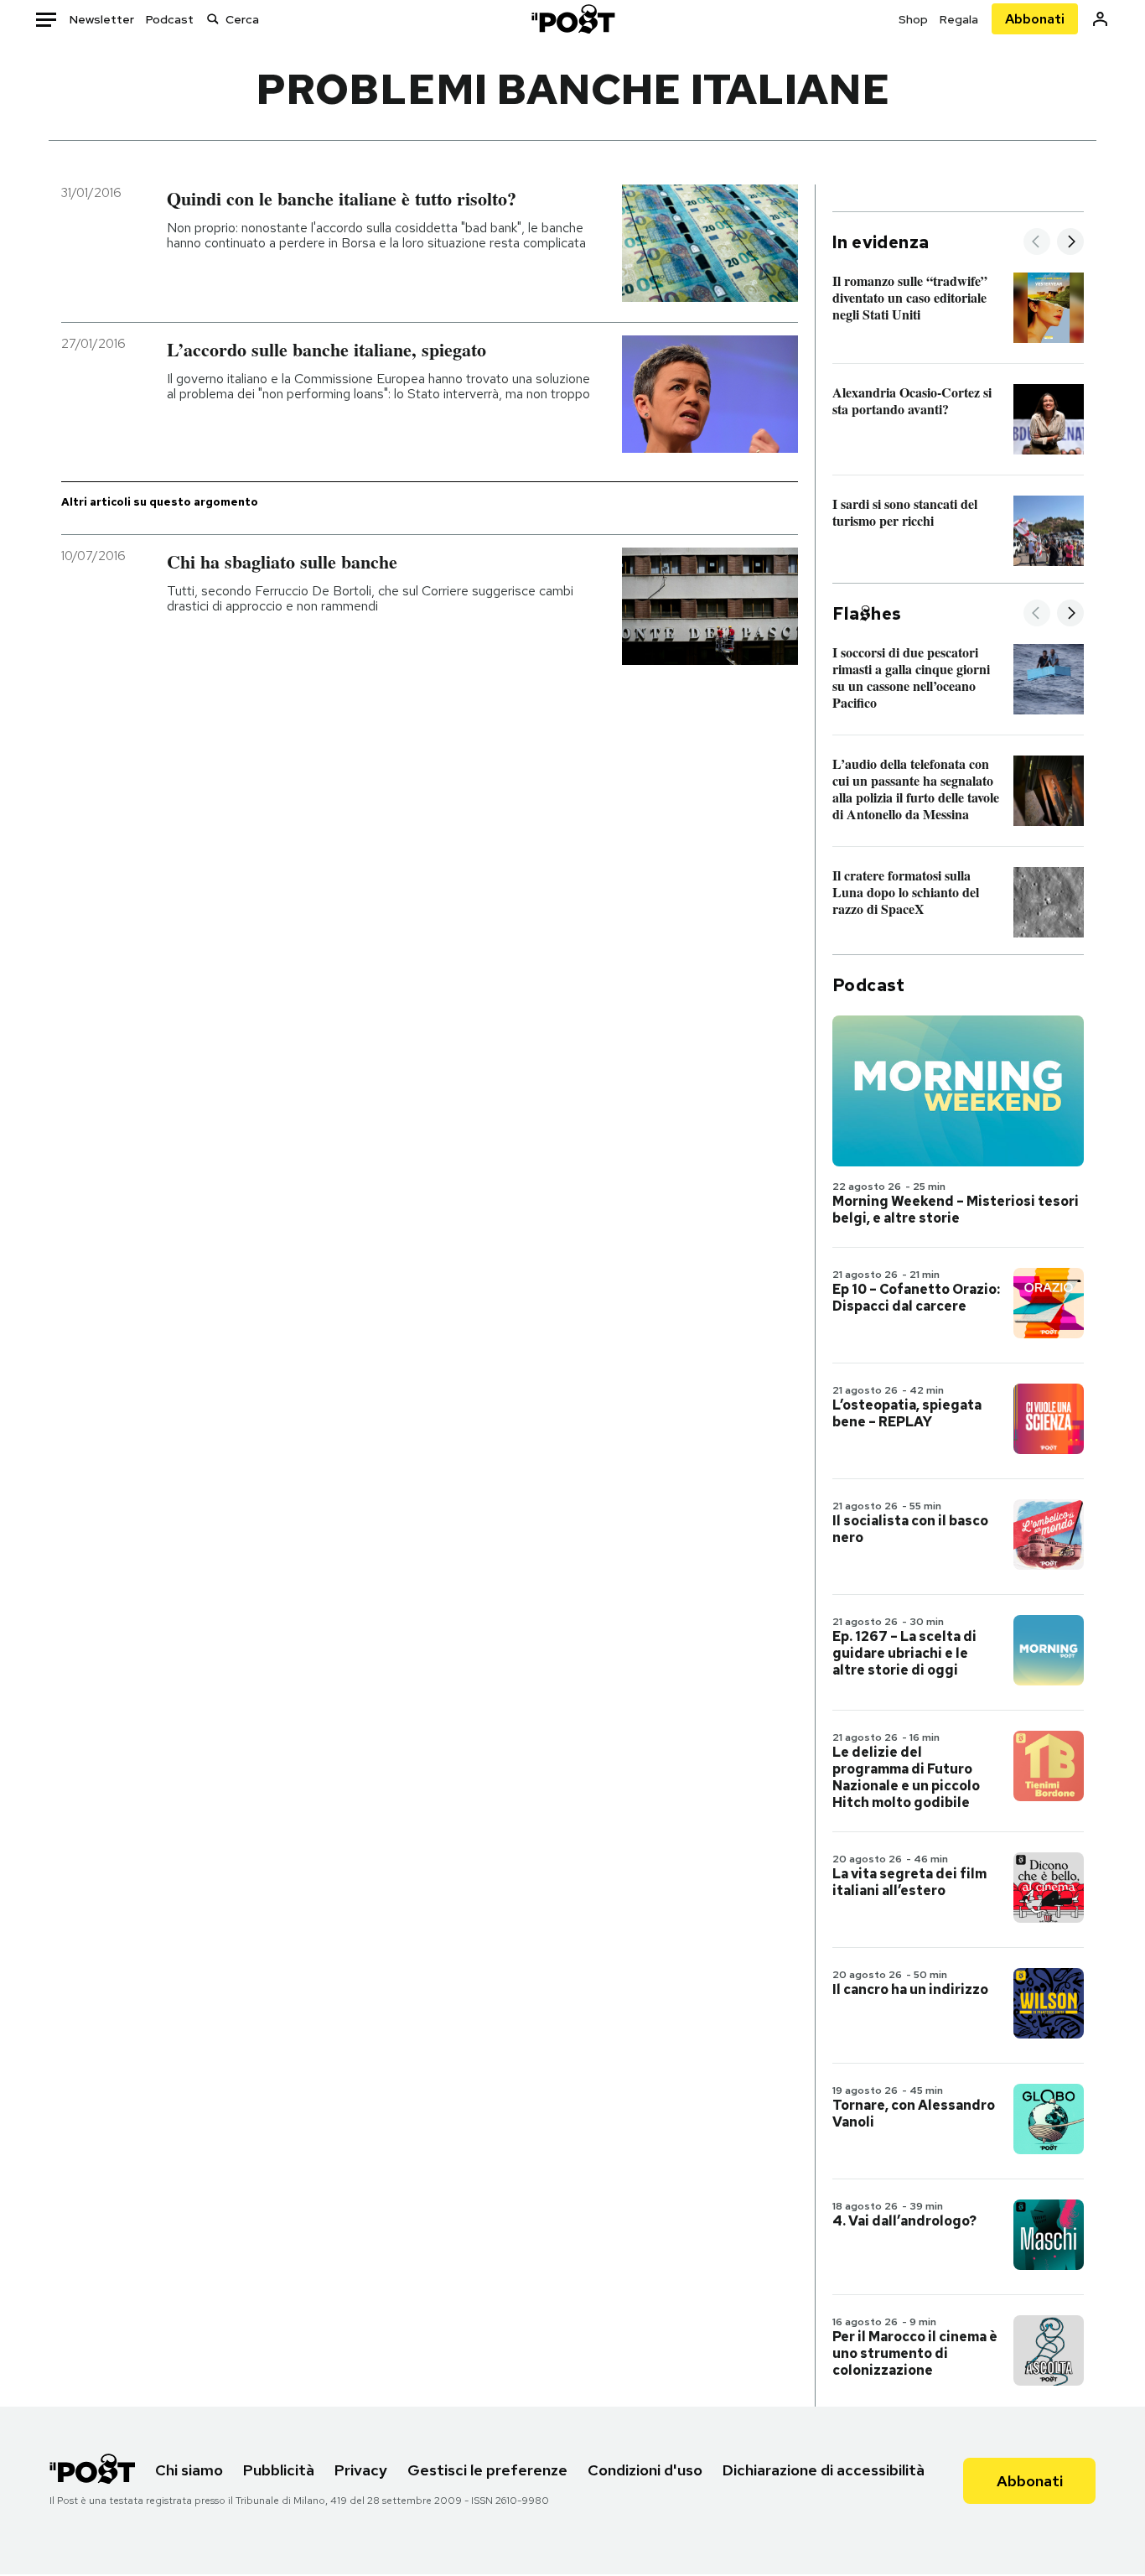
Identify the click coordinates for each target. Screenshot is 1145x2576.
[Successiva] (1070, 243)
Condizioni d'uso (645, 2470)
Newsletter (102, 19)
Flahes (867, 614)
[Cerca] (213, 19)
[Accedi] (1100, 19)
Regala (959, 19)
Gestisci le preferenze (487, 2470)
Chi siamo (189, 2470)
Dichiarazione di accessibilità (824, 2470)
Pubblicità (279, 2470)
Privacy (361, 2470)
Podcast (170, 19)
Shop (913, 19)
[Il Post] (572, 19)
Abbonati (1035, 19)
